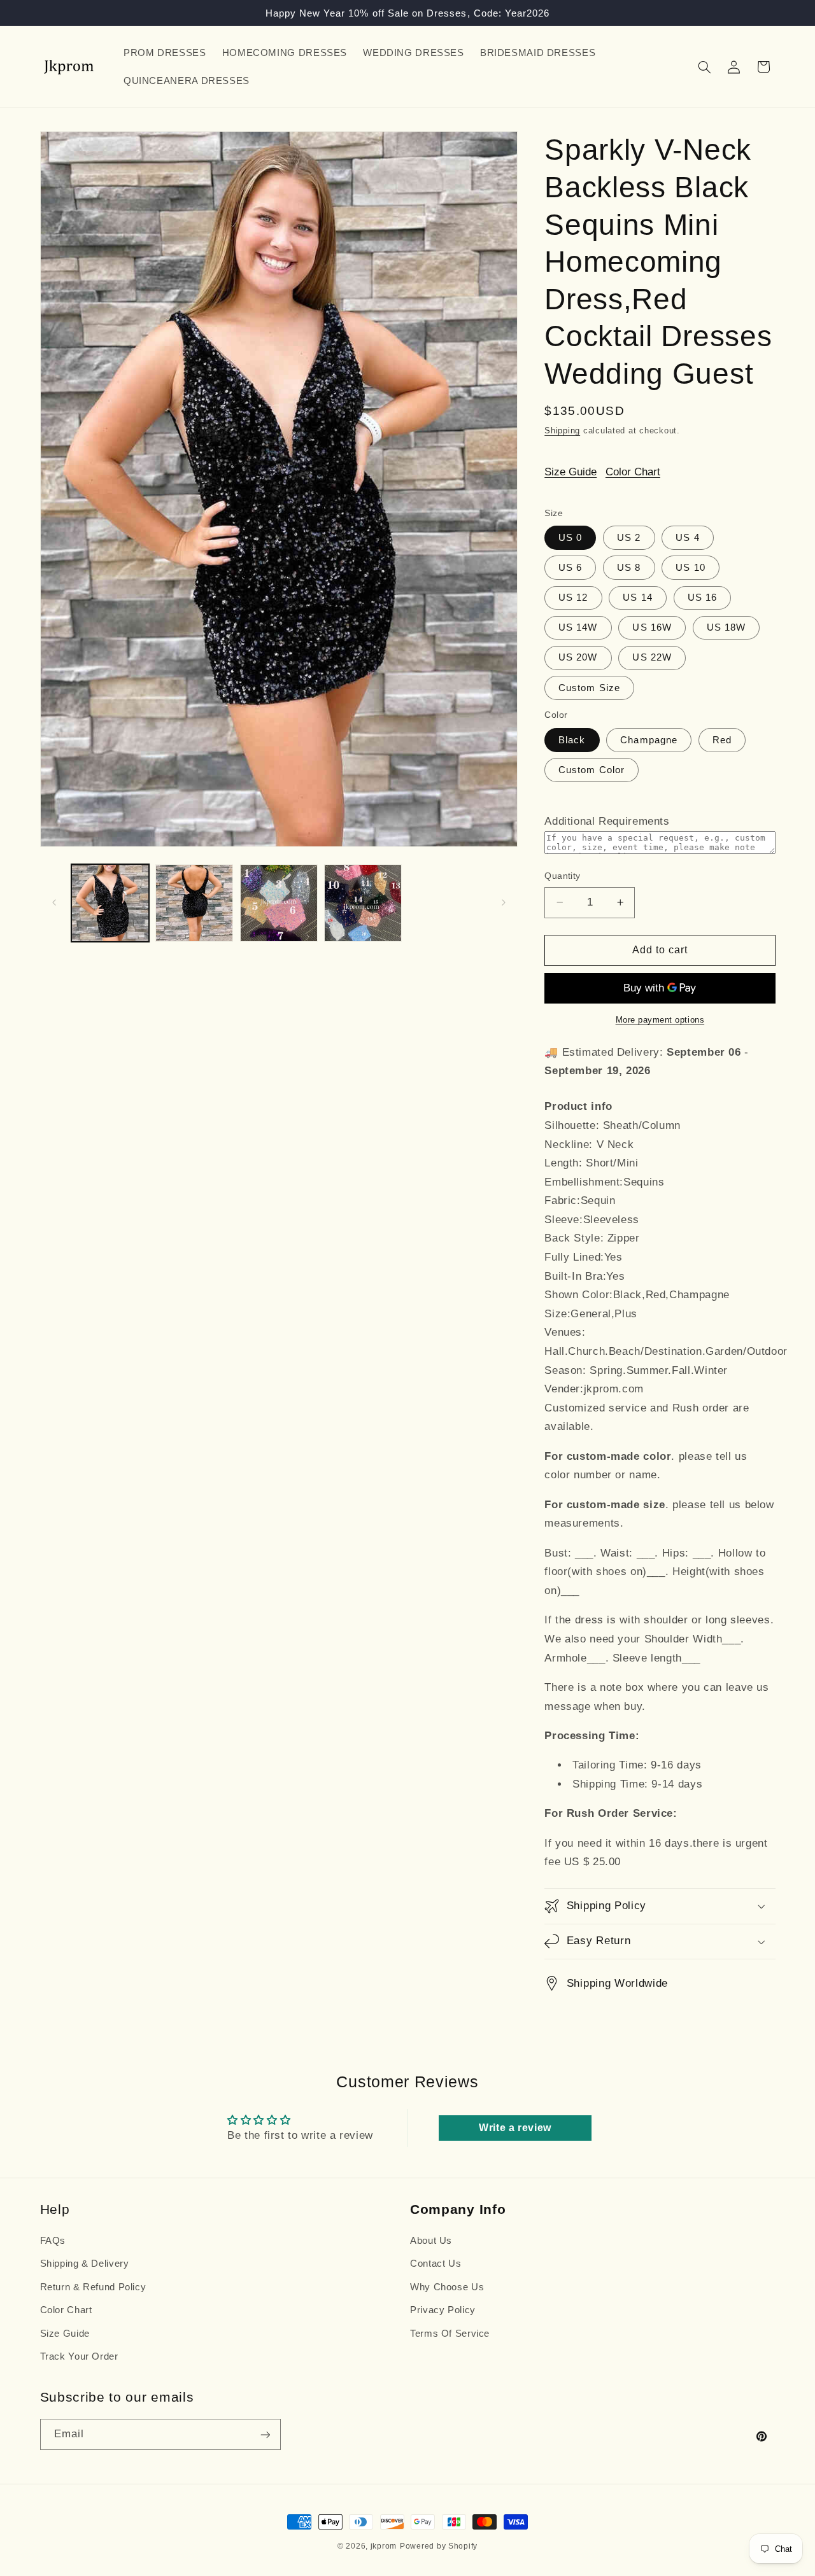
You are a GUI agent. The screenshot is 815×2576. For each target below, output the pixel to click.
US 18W (726, 627)
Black (572, 739)
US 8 (629, 568)
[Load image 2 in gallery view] (194, 903)
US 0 (570, 538)
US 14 (637, 598)
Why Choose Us (447, 2287)
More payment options (660, 1020)
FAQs (53, 2241)
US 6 (570, 568)
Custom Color (592, 769)
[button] (704, 67)
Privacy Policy (443, 2310)
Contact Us (436, 2264)
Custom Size (589, 687)
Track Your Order (79, 2356)
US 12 (573, 598)
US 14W (578, 627)
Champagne (648, 739)
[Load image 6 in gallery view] (363, 903)
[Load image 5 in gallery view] (279, 903)
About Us (431, 2241)
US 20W (578, 657)
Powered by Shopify (439, 2546)
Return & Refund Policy (93, 2287)
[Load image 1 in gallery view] (110, 903)
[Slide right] (504, 903)
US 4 (687, 538)
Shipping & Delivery (85, 2264)
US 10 (690, 568)
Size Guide (570, 472)
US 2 (629, 538)
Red (722, 739)
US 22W (652, 657)
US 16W (652, 627)
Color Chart (633, 472)
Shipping (562, 430)
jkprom (384, 2546)
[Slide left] (54, 903)
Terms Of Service (450, 2334)
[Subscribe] (265, 2434)
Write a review (515, 2128)
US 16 (702, 598)
